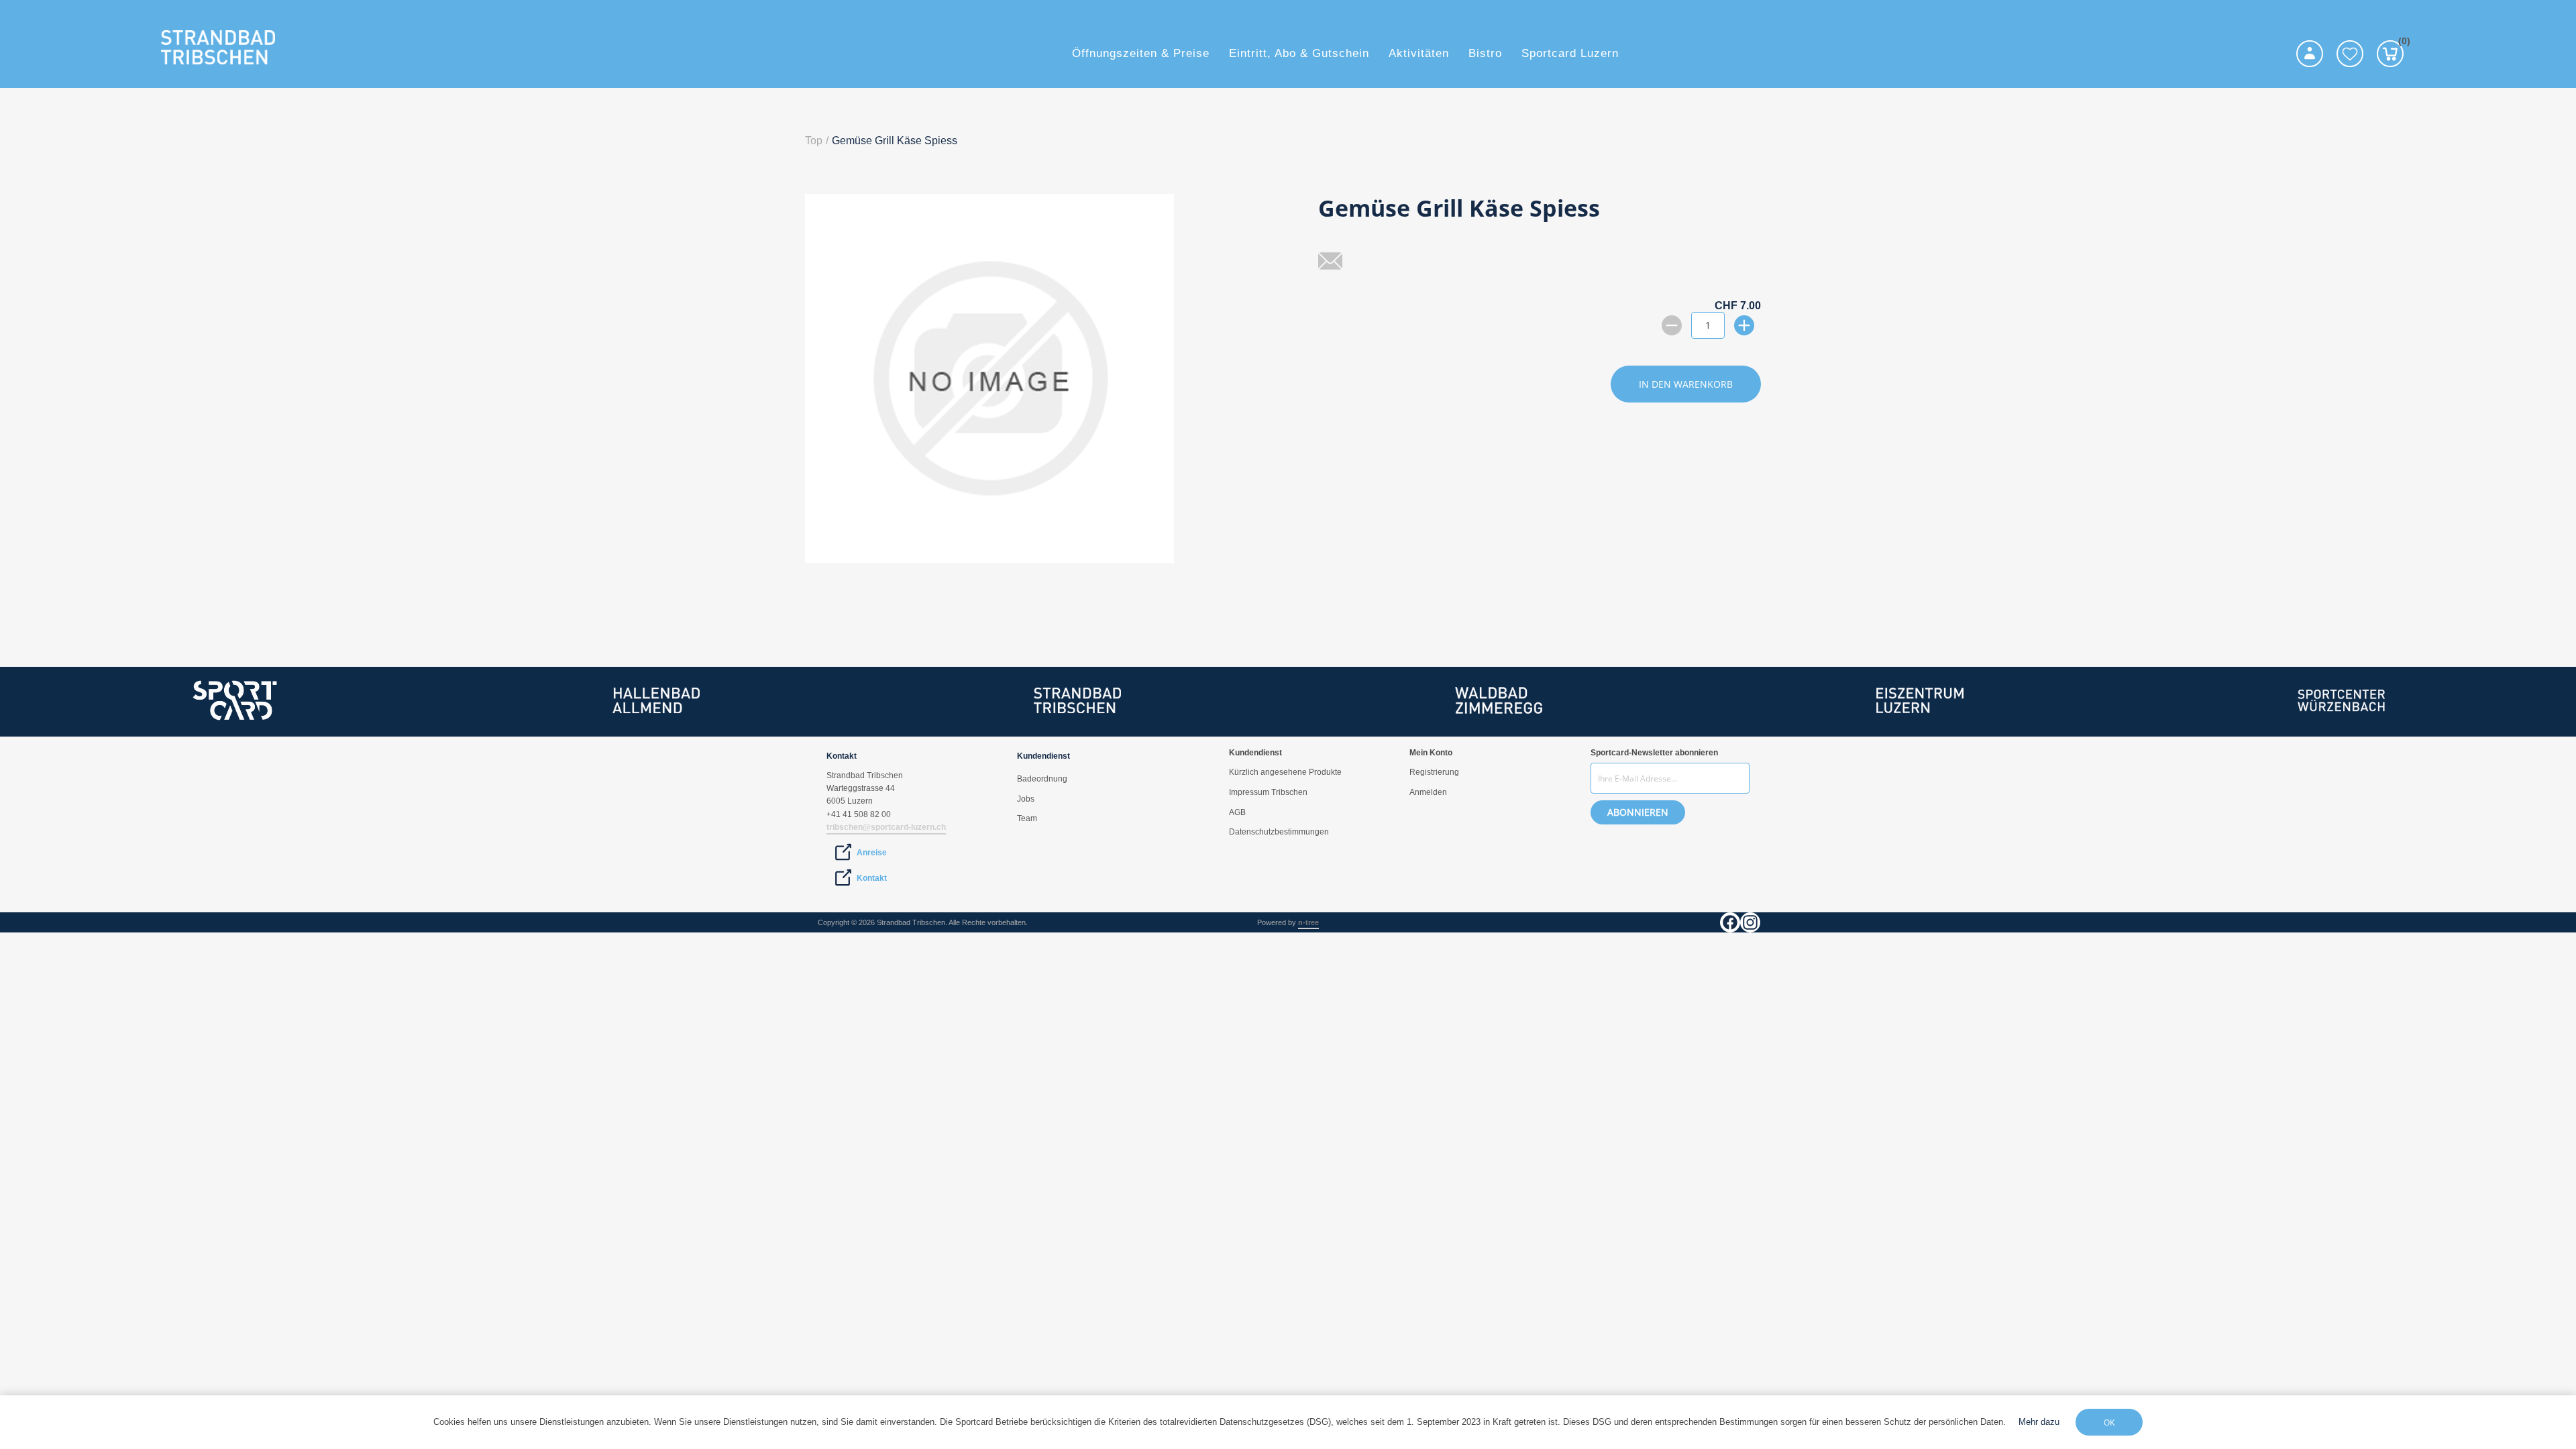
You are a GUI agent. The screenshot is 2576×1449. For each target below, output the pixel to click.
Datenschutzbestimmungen (1279, 832)
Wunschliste (2350, 54)
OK (2109, 1423)
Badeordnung (1042, 779)
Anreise (872, 853)
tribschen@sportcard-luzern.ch (886, 827)
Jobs (1026, 799)
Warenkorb (2401, 43)
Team (1027, 818)
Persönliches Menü (2310, 54)
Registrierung (1434, 772)
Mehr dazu (2039, 1422)
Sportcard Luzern (1570, 53)
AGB (1237, 812)
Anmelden (1428, 792)
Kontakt (872, 878)
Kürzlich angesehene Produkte (1285, 772)
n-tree (1308, 922)
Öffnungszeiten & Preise (1141, 53)
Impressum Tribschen (1268, 792)
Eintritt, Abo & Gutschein (1299, 53)
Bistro (1485, 53)
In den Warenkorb (1686, 384)
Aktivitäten (1419, 53)
